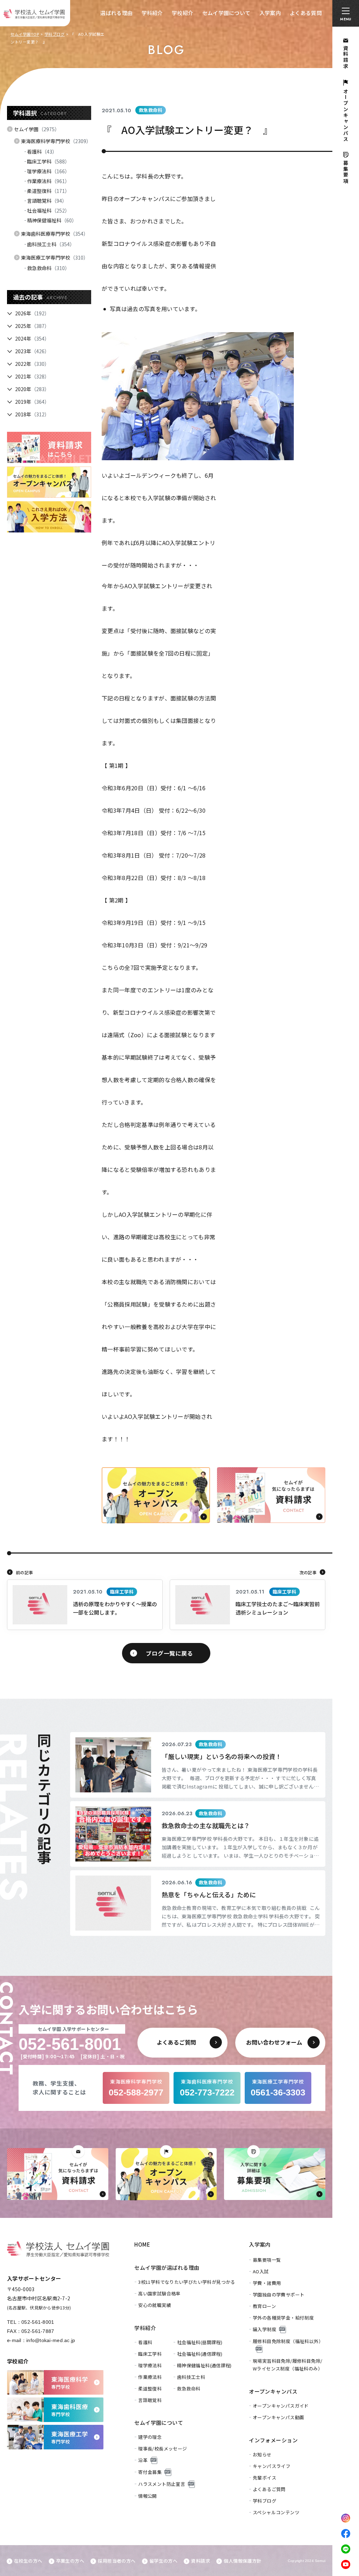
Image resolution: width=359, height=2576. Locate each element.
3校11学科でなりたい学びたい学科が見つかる (187, 2282)
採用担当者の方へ (117, 2561)
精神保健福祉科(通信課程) (204, 2365)
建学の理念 (150, 2437)
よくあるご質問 (269, 2489)
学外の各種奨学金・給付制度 (283, 2318)
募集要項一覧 (267, 2260)
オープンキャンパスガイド (281, 2406)
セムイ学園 (37, 129)
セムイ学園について (226, 13)
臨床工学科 (48, 161)
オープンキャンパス (273, 2391)
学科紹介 (152, 13)
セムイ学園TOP (25, 34)
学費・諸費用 (267, 2283)
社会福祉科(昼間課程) (200, 2342)
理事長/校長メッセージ (162, 2448)
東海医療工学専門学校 (55, 257)
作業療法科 (48, 181)
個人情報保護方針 (242, 2561)
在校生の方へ (28, 2561)
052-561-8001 (38, 2322)
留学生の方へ (163, 2561)
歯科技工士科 (51, 244)
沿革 (143, 2460)
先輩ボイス (265, 2478)
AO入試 (261, 2271)
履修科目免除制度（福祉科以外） (288, 2341)
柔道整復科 (48, 191)
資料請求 (201, 2561)
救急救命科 (48, 268)
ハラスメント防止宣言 (162, 2484)
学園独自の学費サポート (279, 2295)
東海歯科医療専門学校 (55, 234)
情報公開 (148, 2496)
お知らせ (262, 2454)
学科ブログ (55, 34)
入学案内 (270, 13)
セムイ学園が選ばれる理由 (167, 2268)
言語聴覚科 (47, 201)
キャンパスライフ (272, 2466)
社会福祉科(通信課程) (200, 2354)
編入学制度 (265, 2329)
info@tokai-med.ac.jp (51, 2340)
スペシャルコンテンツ (276, 2512)
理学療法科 (48, 171)
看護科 (42, 152)
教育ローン (264, 2306)
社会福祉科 (48, 210)
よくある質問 (306, 13)
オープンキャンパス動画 (278, 2417)
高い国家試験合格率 (159, 2293)
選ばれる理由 (116, 13)
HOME (142, 2244)
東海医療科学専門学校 (56, 141)
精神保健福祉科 (52, 220)
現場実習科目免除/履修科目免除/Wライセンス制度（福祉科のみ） (288, 2365)
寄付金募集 (150, 2472)
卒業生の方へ (70, 2561)
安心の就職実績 (155, 2305)
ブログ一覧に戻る (169, 1653)
